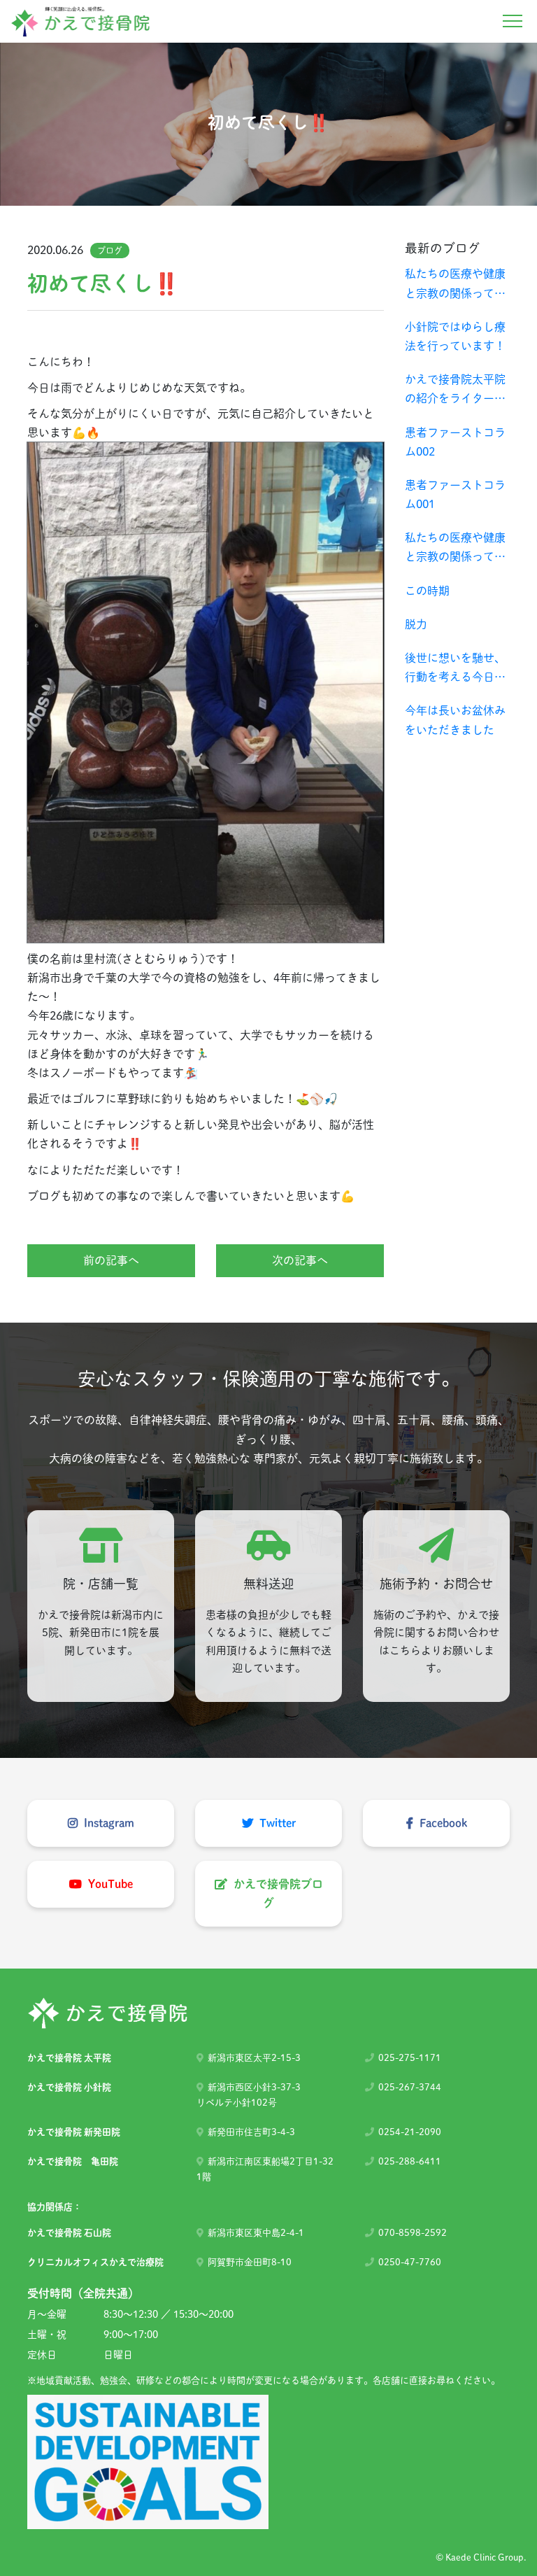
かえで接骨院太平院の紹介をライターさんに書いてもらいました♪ (455, 391)
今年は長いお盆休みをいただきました (455, 720)
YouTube (109, 1884)
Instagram (108, 1823)
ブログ (110, 251)
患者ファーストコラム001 (455, 494)
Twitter (276, 1823)
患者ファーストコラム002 (455, 442)
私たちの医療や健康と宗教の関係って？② (455, 285)
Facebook (442, 1823)
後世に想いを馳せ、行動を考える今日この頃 (455, 669)
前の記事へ (111, 1260)
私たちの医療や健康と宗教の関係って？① (455, 549)
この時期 (427, 591)
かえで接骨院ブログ (277, 1893)
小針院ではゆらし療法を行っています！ (455, 336)
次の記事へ (300, 1260)
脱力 (416, 624)
